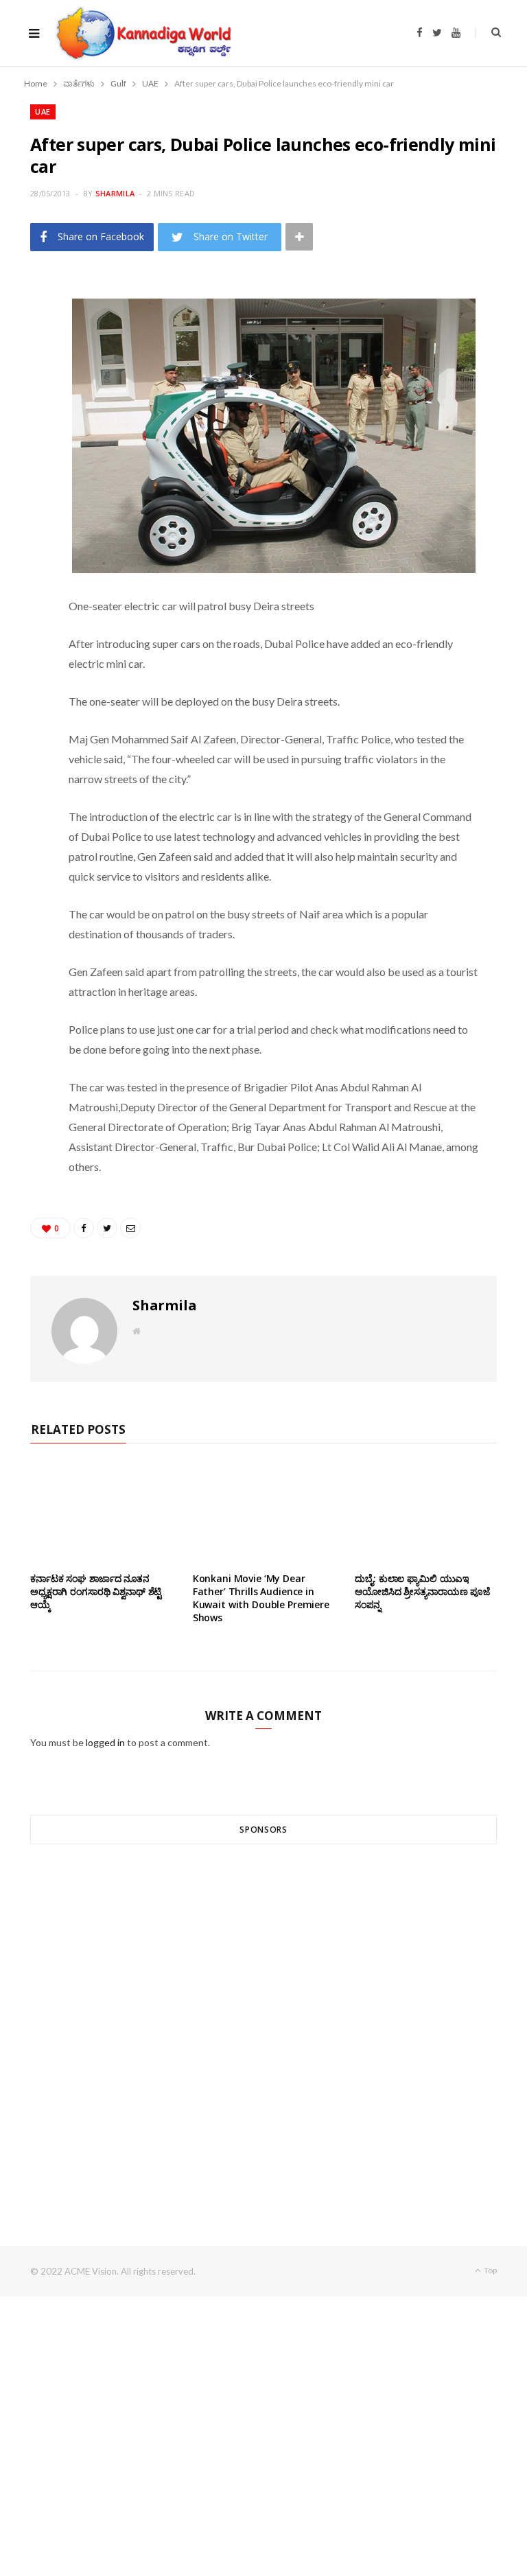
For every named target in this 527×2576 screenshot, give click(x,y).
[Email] (24, 402)
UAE (43, 112)
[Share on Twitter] (24, 367)
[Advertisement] (263, 2020)
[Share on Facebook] (24, 332)
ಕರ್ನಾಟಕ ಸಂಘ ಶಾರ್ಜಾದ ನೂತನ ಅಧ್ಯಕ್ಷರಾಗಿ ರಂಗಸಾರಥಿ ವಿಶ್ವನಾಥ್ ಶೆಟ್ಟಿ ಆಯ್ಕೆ (96, 1591)
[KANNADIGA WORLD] (142, 33)
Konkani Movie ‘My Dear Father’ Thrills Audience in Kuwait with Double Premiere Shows (261, 1598)
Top (490, 2270)
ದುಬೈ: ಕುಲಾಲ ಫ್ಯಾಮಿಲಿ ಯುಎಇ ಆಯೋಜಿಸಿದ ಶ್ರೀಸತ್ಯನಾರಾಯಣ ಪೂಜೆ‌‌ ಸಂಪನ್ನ (422, 1591)
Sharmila (115, 193)
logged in (105, 1742)
